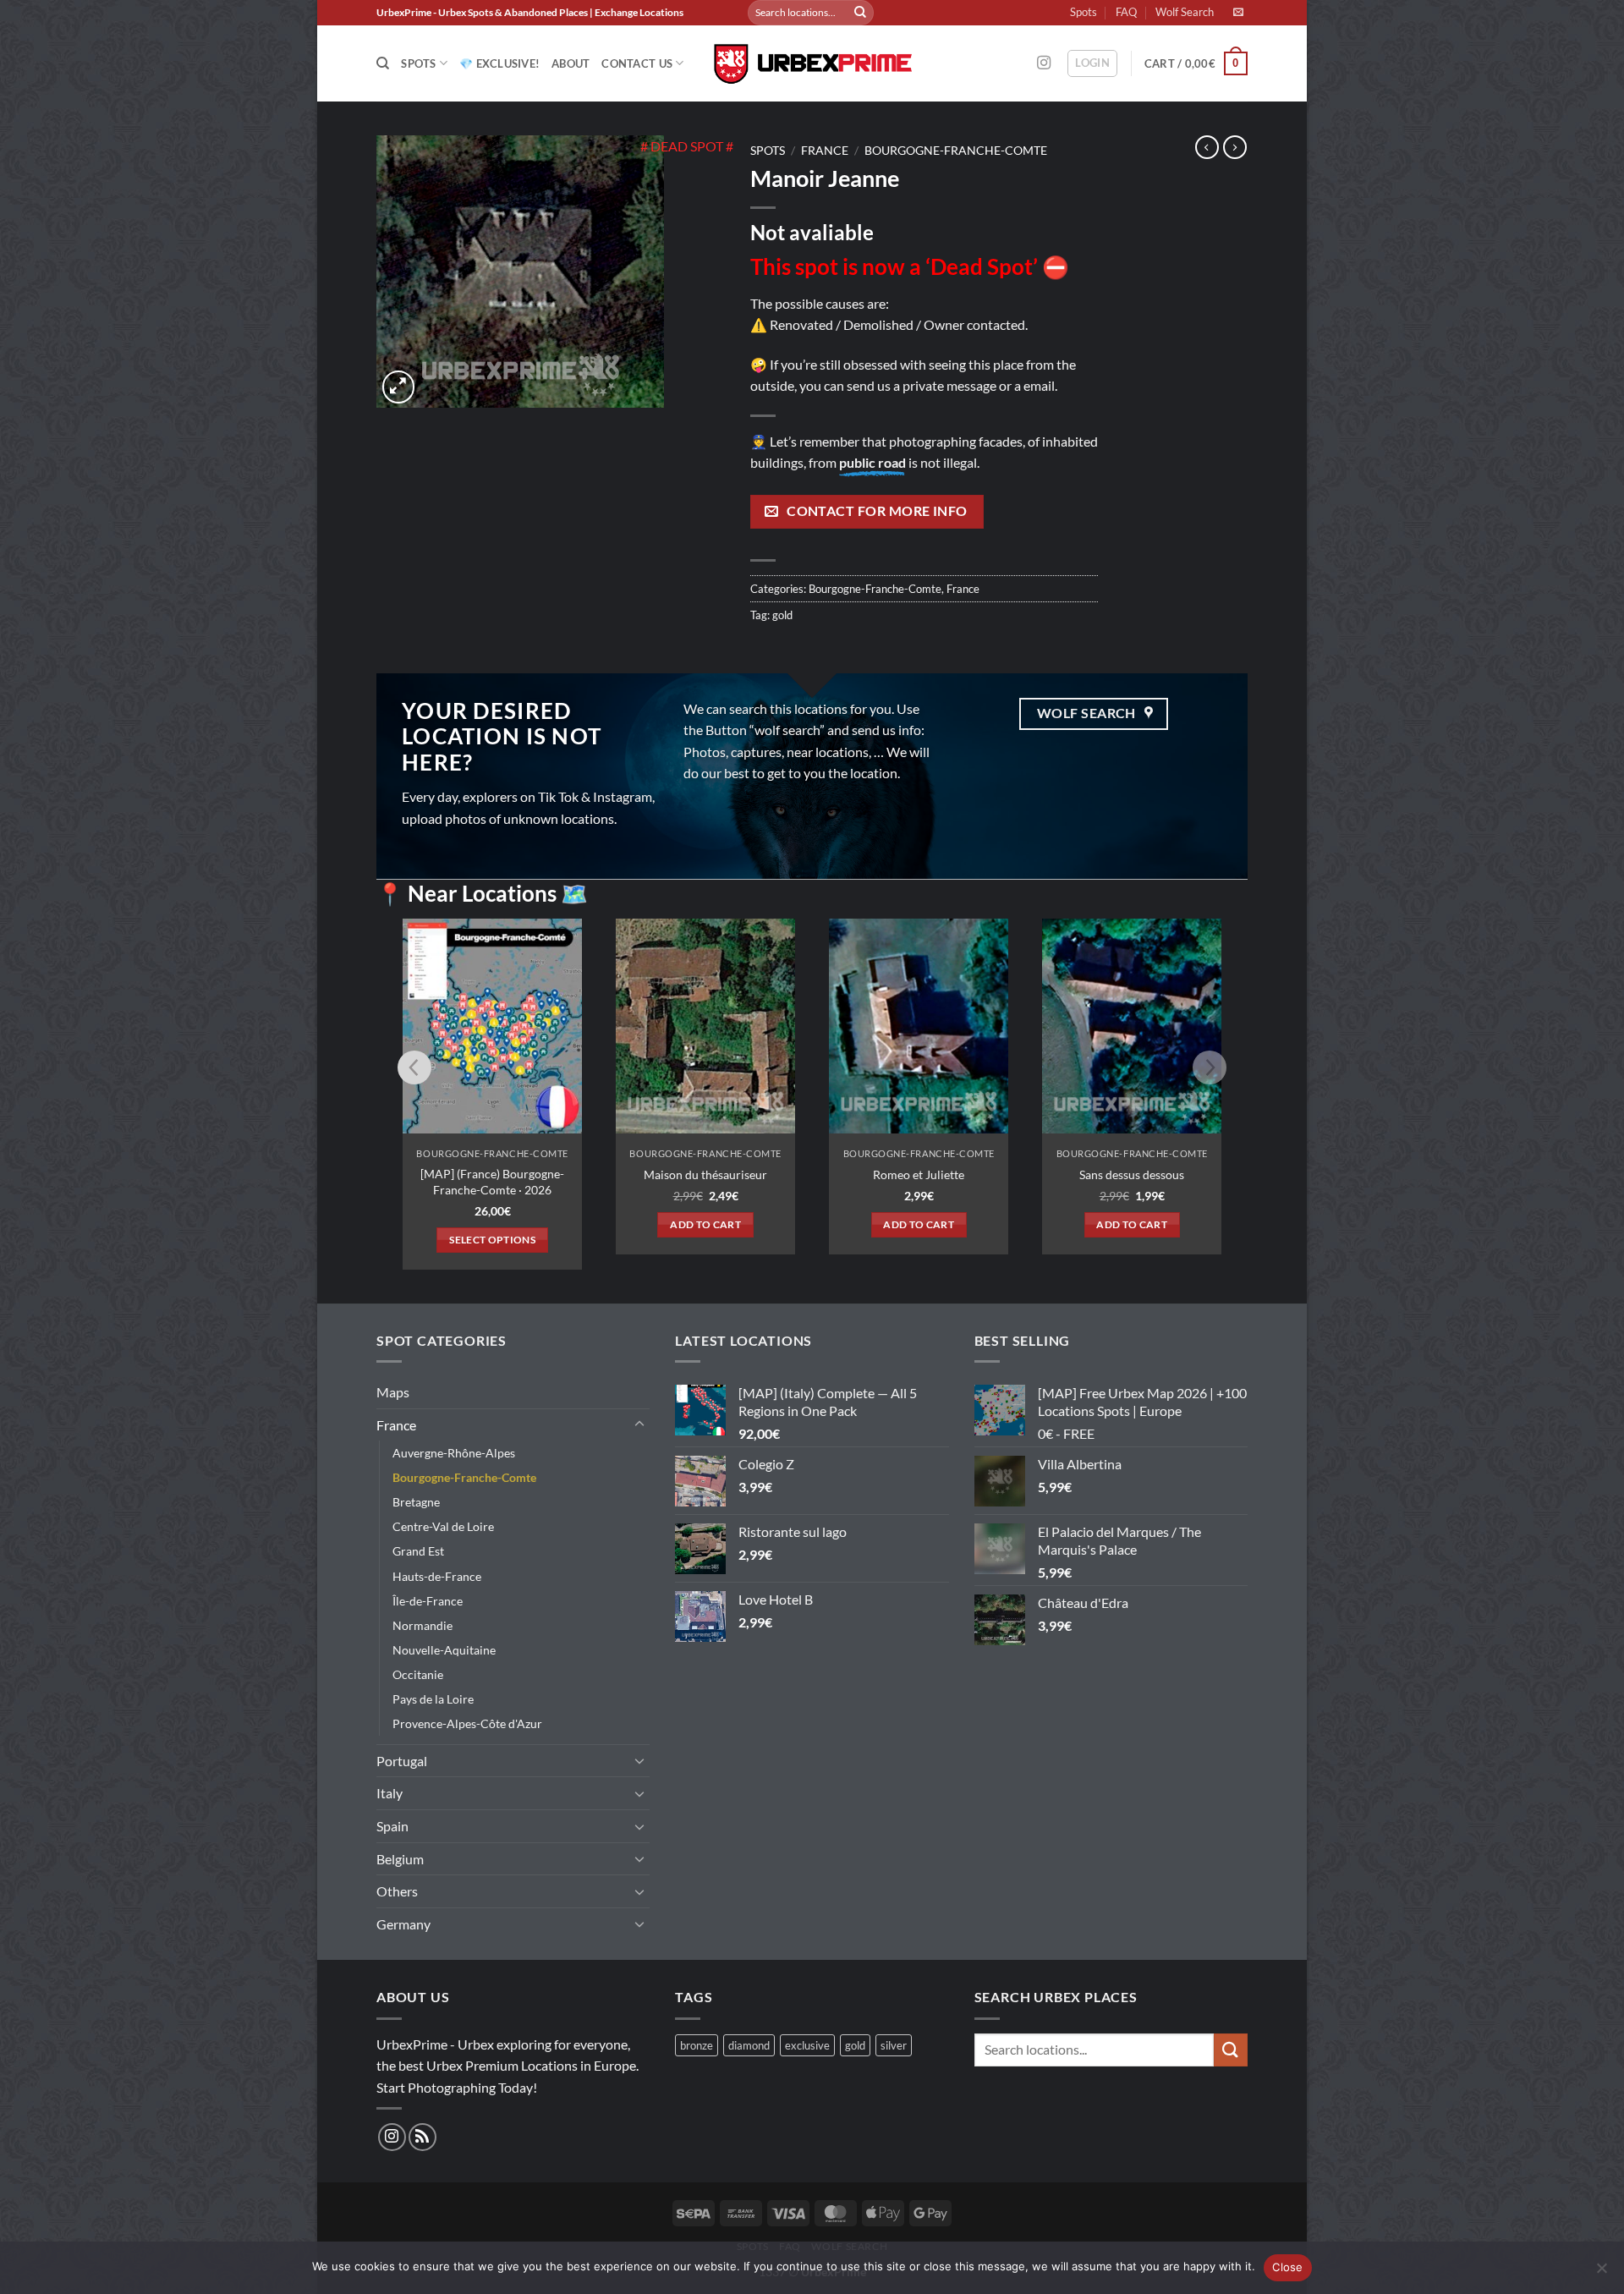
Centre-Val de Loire (443, 1526)
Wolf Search (1185, 12)
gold (782, 615)
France (825, 151)
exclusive (807, 2045)
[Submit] (860, 13)
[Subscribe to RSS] (422, 2137)
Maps (393, 1392)
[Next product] (1207, 147)
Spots (1084, 12)
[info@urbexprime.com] (1240, 12)
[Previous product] (1235, 147)
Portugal (402, 1761)
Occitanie (418, 1674)
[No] (1601, 2273)
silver (894, 2045)
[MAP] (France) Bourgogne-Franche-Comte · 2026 (492, 1182)
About (571, 63)
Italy (390, 1793)
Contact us (637, 63)
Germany (403, 1924)
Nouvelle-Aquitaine (444, 1650)
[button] (1092, 63)
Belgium (400, 1859)
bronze (697, 2045)
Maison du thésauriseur (705, 1174)
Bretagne (416, 1502)
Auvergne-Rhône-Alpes (454, 1453)
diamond (749, 2045)
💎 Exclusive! (499, 63)
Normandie (422, 1625)
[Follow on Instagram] (1044, 63)
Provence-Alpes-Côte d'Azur (467, 1723)
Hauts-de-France (437, 1576)
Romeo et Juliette (919, 1174)
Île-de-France (428, 1601)
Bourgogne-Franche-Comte (956, 151)
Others (397, 1891)
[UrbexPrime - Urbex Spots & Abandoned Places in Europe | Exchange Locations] (812, 64)
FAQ (1126, 12)
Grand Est (418, 1551)
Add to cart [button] (705, 1224)
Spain (392, 1826)
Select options (492, 1240)
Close (1287, 2267)
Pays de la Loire (433, 1699)
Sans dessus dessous (1132, 1174)
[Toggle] (639, 1424)
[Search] (383, 63)
